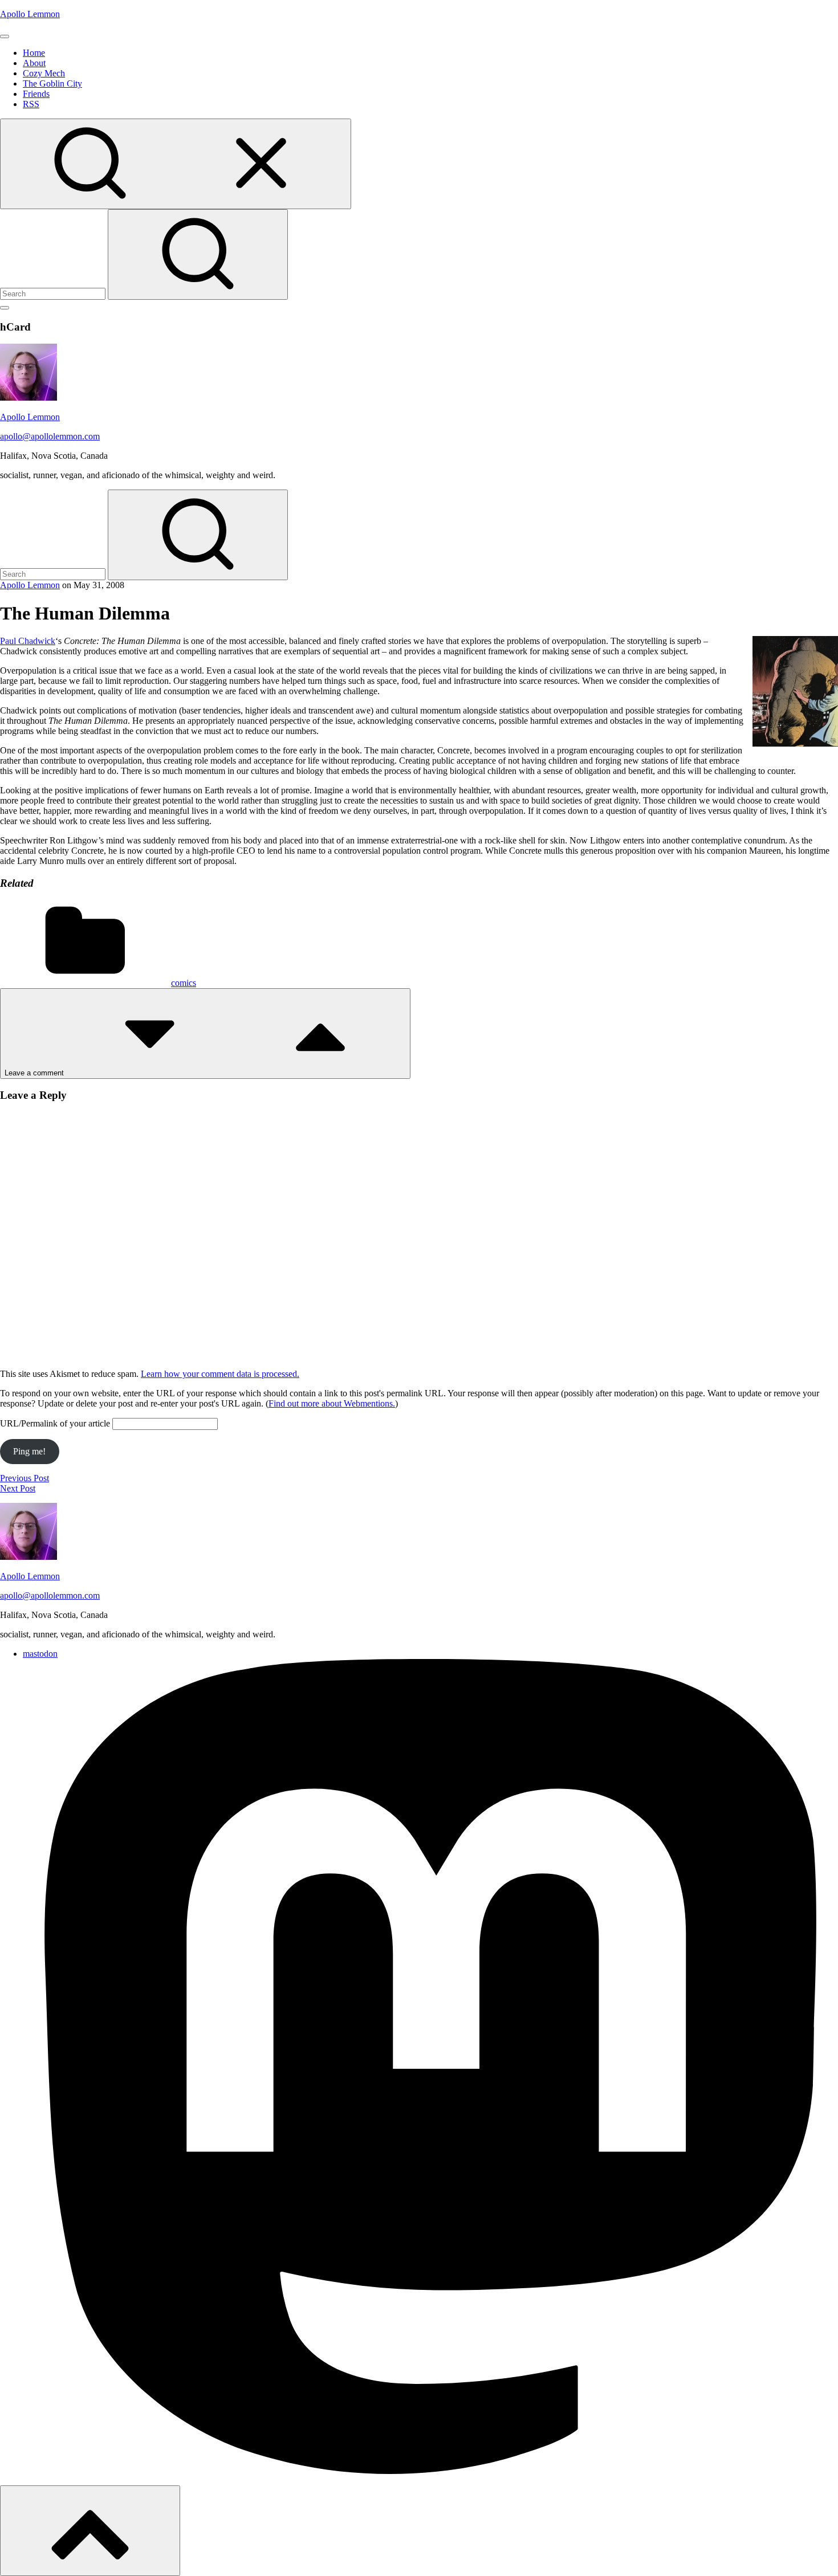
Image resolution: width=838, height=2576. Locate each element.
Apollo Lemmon (30, 14)
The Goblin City (52, 83)
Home (34, 53)
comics (184, 983)
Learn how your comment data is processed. (220, 1374)
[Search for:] (54, 293)
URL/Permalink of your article (55, 1423)
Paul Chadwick (28, 641)
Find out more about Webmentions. (332, 1403)
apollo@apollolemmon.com (50, 436)
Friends (36, 94)
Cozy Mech (44, 73)
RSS (31, 104)
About (34, 63)
